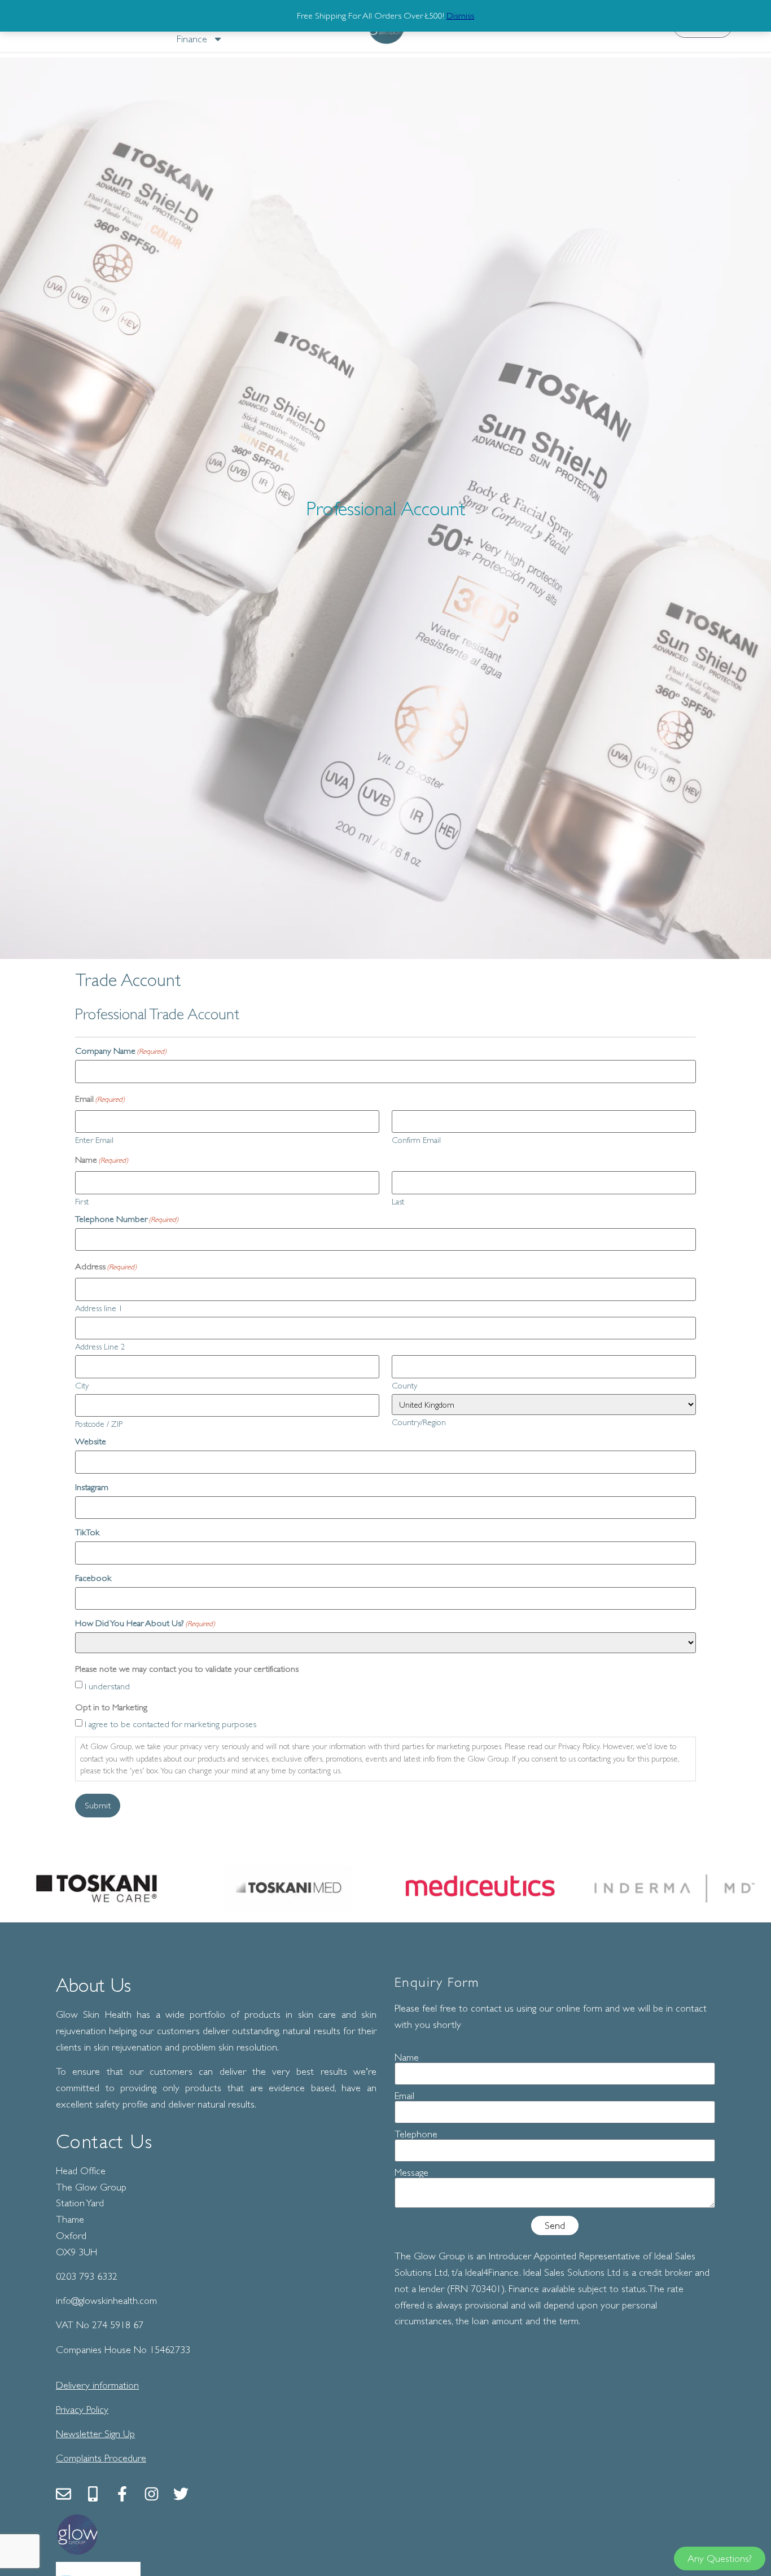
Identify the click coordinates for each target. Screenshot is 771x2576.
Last (398, 1201)
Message (411, 2172)
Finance (192, 39)
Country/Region (419, 1422)
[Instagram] (152, 2494)
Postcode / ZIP (99, 1423)
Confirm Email (416, 1140)
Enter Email (94, 1140)
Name (407, 2057)
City (82, 1385)
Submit (98, 1806)
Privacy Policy (82, 2409)
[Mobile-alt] (93, 2494)
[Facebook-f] (122, 2494)
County (404, 1385)
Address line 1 (99, 1308)
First (82, 1201)
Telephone (416, 2134)
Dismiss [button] (460, 16)
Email (404, 2096)
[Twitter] (181, 2494)
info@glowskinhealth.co (103, 2301)
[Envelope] (63, 2494)
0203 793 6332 (87, 2276)
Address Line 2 (100, 1346)
